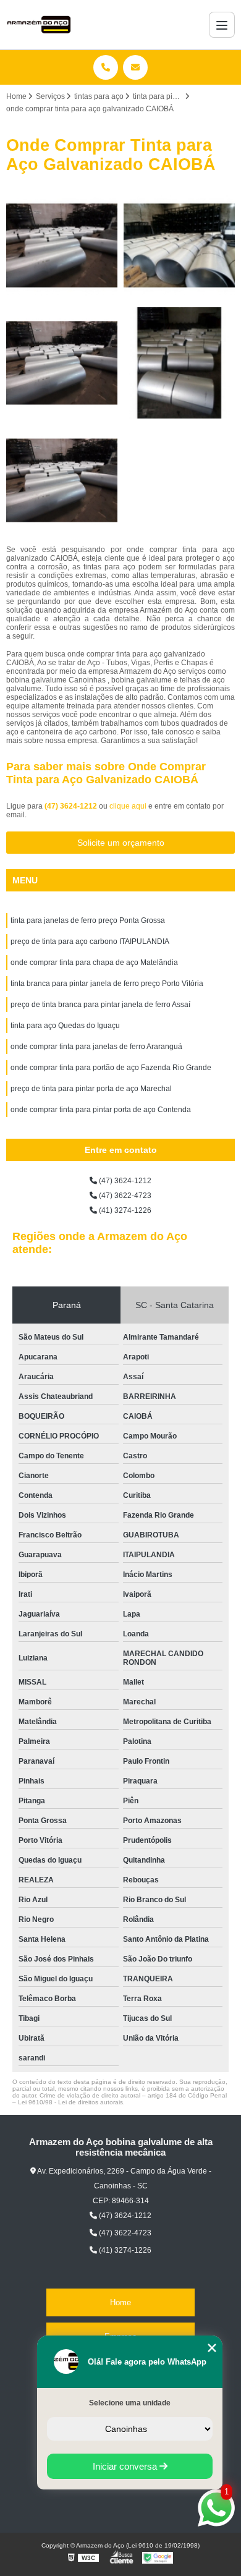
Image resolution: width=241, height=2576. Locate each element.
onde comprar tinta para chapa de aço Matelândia (94, 963)
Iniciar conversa (126, 2466)
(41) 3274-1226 (124, 1210)
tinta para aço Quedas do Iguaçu (65, 1026)
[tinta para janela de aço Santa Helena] (179, 363)
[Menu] (222, 25)
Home (120, 2302)
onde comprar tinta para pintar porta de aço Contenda (101, 1110)
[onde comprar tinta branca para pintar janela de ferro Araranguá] (62, 245)
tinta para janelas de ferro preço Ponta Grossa (88, 920)
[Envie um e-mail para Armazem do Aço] (135, 67)
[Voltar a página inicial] (39, 25)
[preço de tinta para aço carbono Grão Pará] (62, 363)
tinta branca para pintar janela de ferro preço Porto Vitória (107, 984)
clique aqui (128, 806)
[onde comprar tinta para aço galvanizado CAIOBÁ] (179, 245)
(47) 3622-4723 (124, 1196)
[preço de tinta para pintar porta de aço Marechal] (62, 480)
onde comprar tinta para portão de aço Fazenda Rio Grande (111, 1068)
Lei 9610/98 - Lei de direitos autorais (70, 2102)
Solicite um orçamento (121, 843)
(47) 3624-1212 (72, 806)
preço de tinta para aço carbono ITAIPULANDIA (90, 942)
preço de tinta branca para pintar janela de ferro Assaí (100, 1005)
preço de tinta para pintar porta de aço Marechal (91, 1089)
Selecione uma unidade (130, 2403)
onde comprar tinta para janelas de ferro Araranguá (96, 1047)
